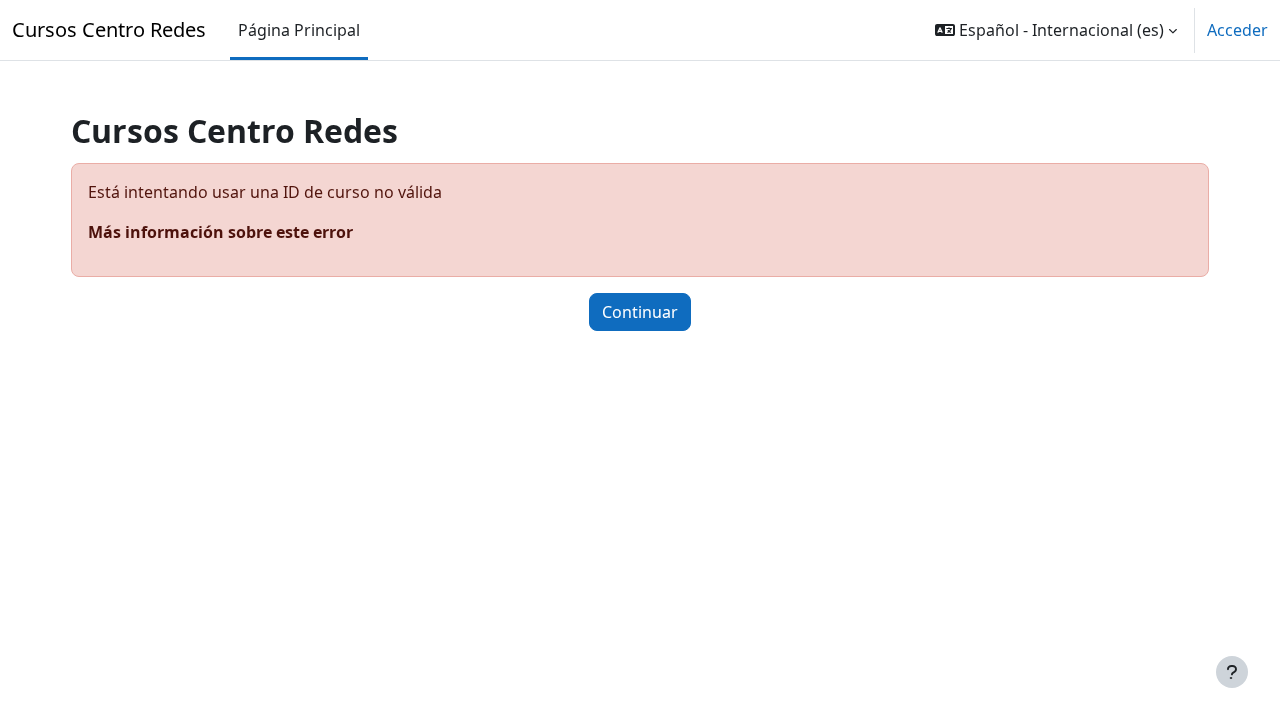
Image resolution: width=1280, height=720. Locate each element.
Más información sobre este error (220, 232)
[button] (1056, 30)
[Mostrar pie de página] (1232, 672)
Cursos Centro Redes (109, 29)
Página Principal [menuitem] (299, 30)
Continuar (640, 312)
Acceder (1237, 30)
